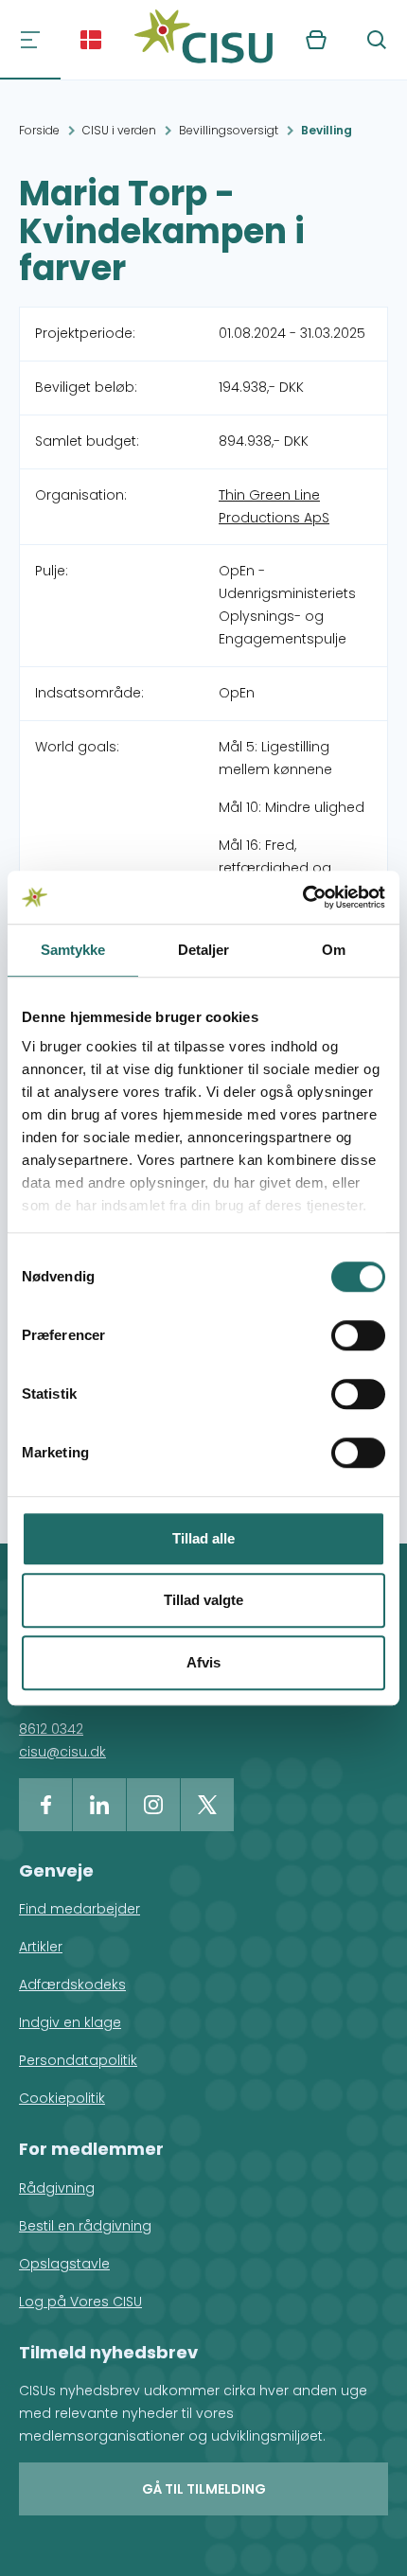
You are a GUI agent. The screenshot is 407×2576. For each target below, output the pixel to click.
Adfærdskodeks (72, 1985)
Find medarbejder (80, 1909)
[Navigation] (30, 40)
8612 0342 (51, 1729)
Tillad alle (203, 1538)
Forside (39, 130)
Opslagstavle (64, 2264)
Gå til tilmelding (204, 2489)
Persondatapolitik (78, 2060)
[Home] (203, 40)
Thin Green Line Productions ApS (274, 506)
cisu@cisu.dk (62, 1752)
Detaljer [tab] (204, 950)
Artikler (41, 1947)
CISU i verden (119, 130)
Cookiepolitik (62, 2098)
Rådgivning (57, 2188)
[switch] (358, 1335)
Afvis (203, 1662)
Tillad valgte (203, 1600)
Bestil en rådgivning (85, 2226)
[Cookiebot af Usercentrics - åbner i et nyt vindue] (302, 897)
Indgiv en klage (70, 2022)
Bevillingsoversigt (229, 130)
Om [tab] (334, 950)
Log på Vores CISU (80, 2302)
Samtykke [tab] (73, 950)
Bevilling (327, 130)
